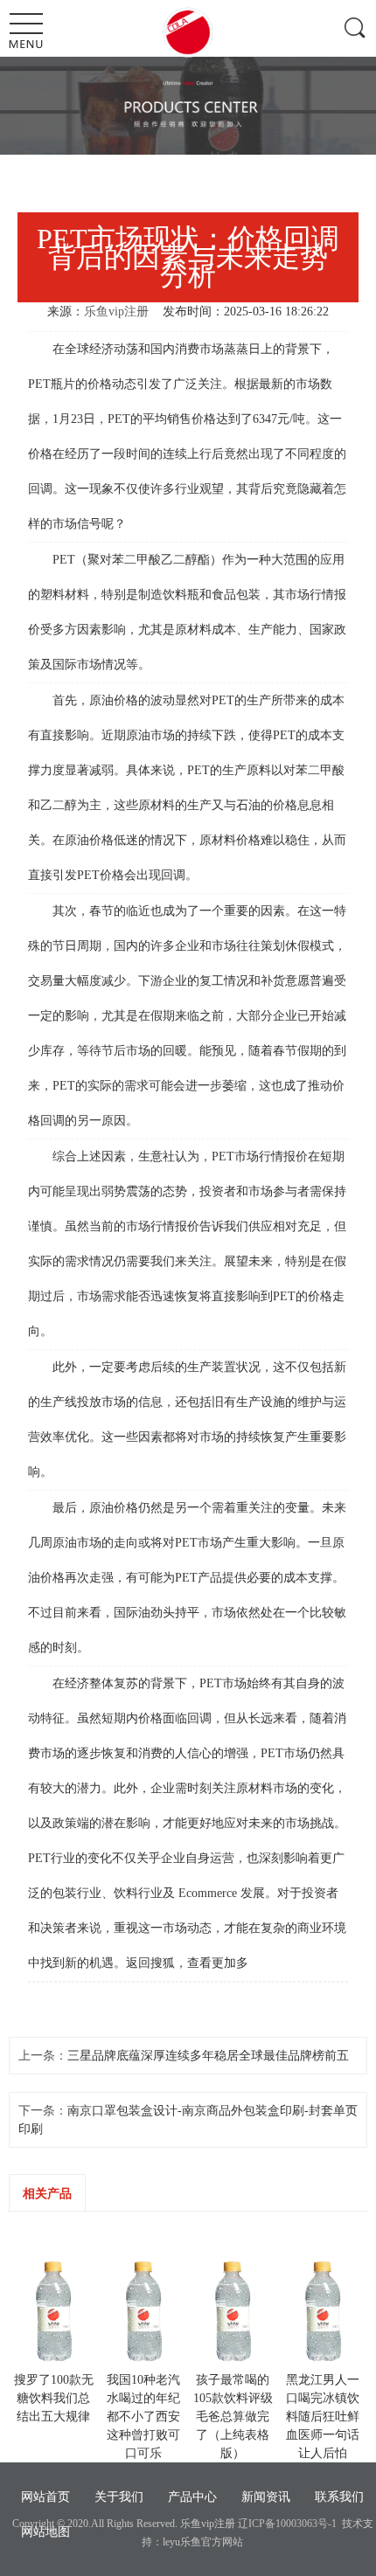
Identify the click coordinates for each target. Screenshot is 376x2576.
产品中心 (192, 2497)
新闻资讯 (266, 2497)
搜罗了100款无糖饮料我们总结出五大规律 (54, 2398)
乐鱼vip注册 (116, 312)
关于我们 (119, 2497)
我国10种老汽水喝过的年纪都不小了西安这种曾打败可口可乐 (143, 2417)
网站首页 (45, 2497)
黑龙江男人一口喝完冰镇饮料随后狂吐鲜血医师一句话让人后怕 (323, 2417)
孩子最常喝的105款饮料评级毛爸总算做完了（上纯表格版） (233, 2417)
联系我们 (339, 2497)
